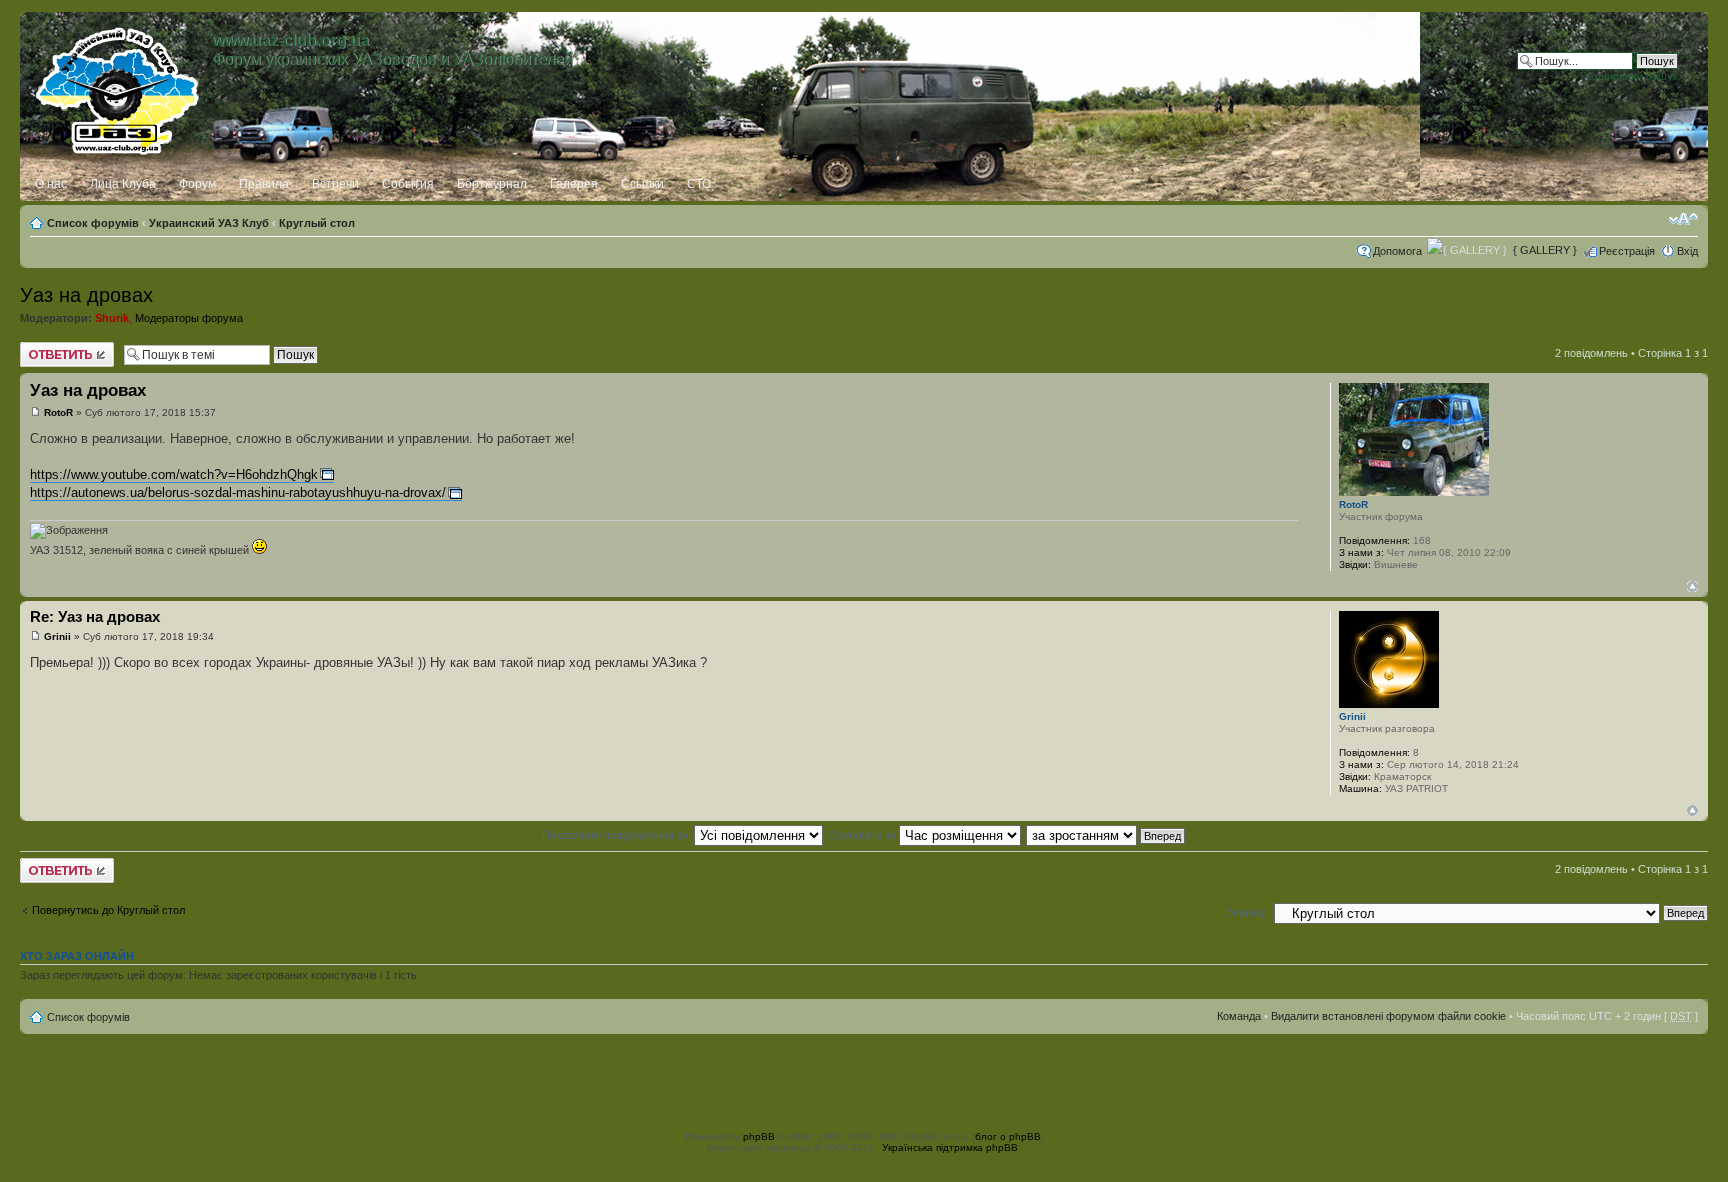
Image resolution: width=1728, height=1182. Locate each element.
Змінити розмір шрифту (1683, 219)
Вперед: (1246, 912)
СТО (699, 184)
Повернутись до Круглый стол (108, 910)
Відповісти (46, 348)
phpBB (759, 1136)
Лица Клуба (123, 184)
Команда (1239, 1016)
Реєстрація (1627, 251)
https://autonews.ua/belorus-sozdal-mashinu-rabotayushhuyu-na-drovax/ (238, 492)
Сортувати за (863, 835)
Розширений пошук (1629, 76)
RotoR (58, 412)
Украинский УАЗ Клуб (209, 223)
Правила (264, 184)
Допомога (1397, 251)
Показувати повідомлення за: (618, 835)
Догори (1692, 586)
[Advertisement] (864, 1079)
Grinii (57, 636)
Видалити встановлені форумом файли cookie (1388, 1016)
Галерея (574, 184)
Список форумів (93, 223)
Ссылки (642, 184)
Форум (197, 184)
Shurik (112, 318)
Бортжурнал (492, 184)
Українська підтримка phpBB (950, 1147)
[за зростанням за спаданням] (1106, 835)
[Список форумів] (118, 87)
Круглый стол (317, 223)
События (408, 184)
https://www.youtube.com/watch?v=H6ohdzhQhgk (174, 474)
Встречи (335, 184)
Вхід (1687, 251)
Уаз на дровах (86, 295)
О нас (51, 184)
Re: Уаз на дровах (95, 616)
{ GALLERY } (1545, 250)
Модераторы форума (189, 318)
